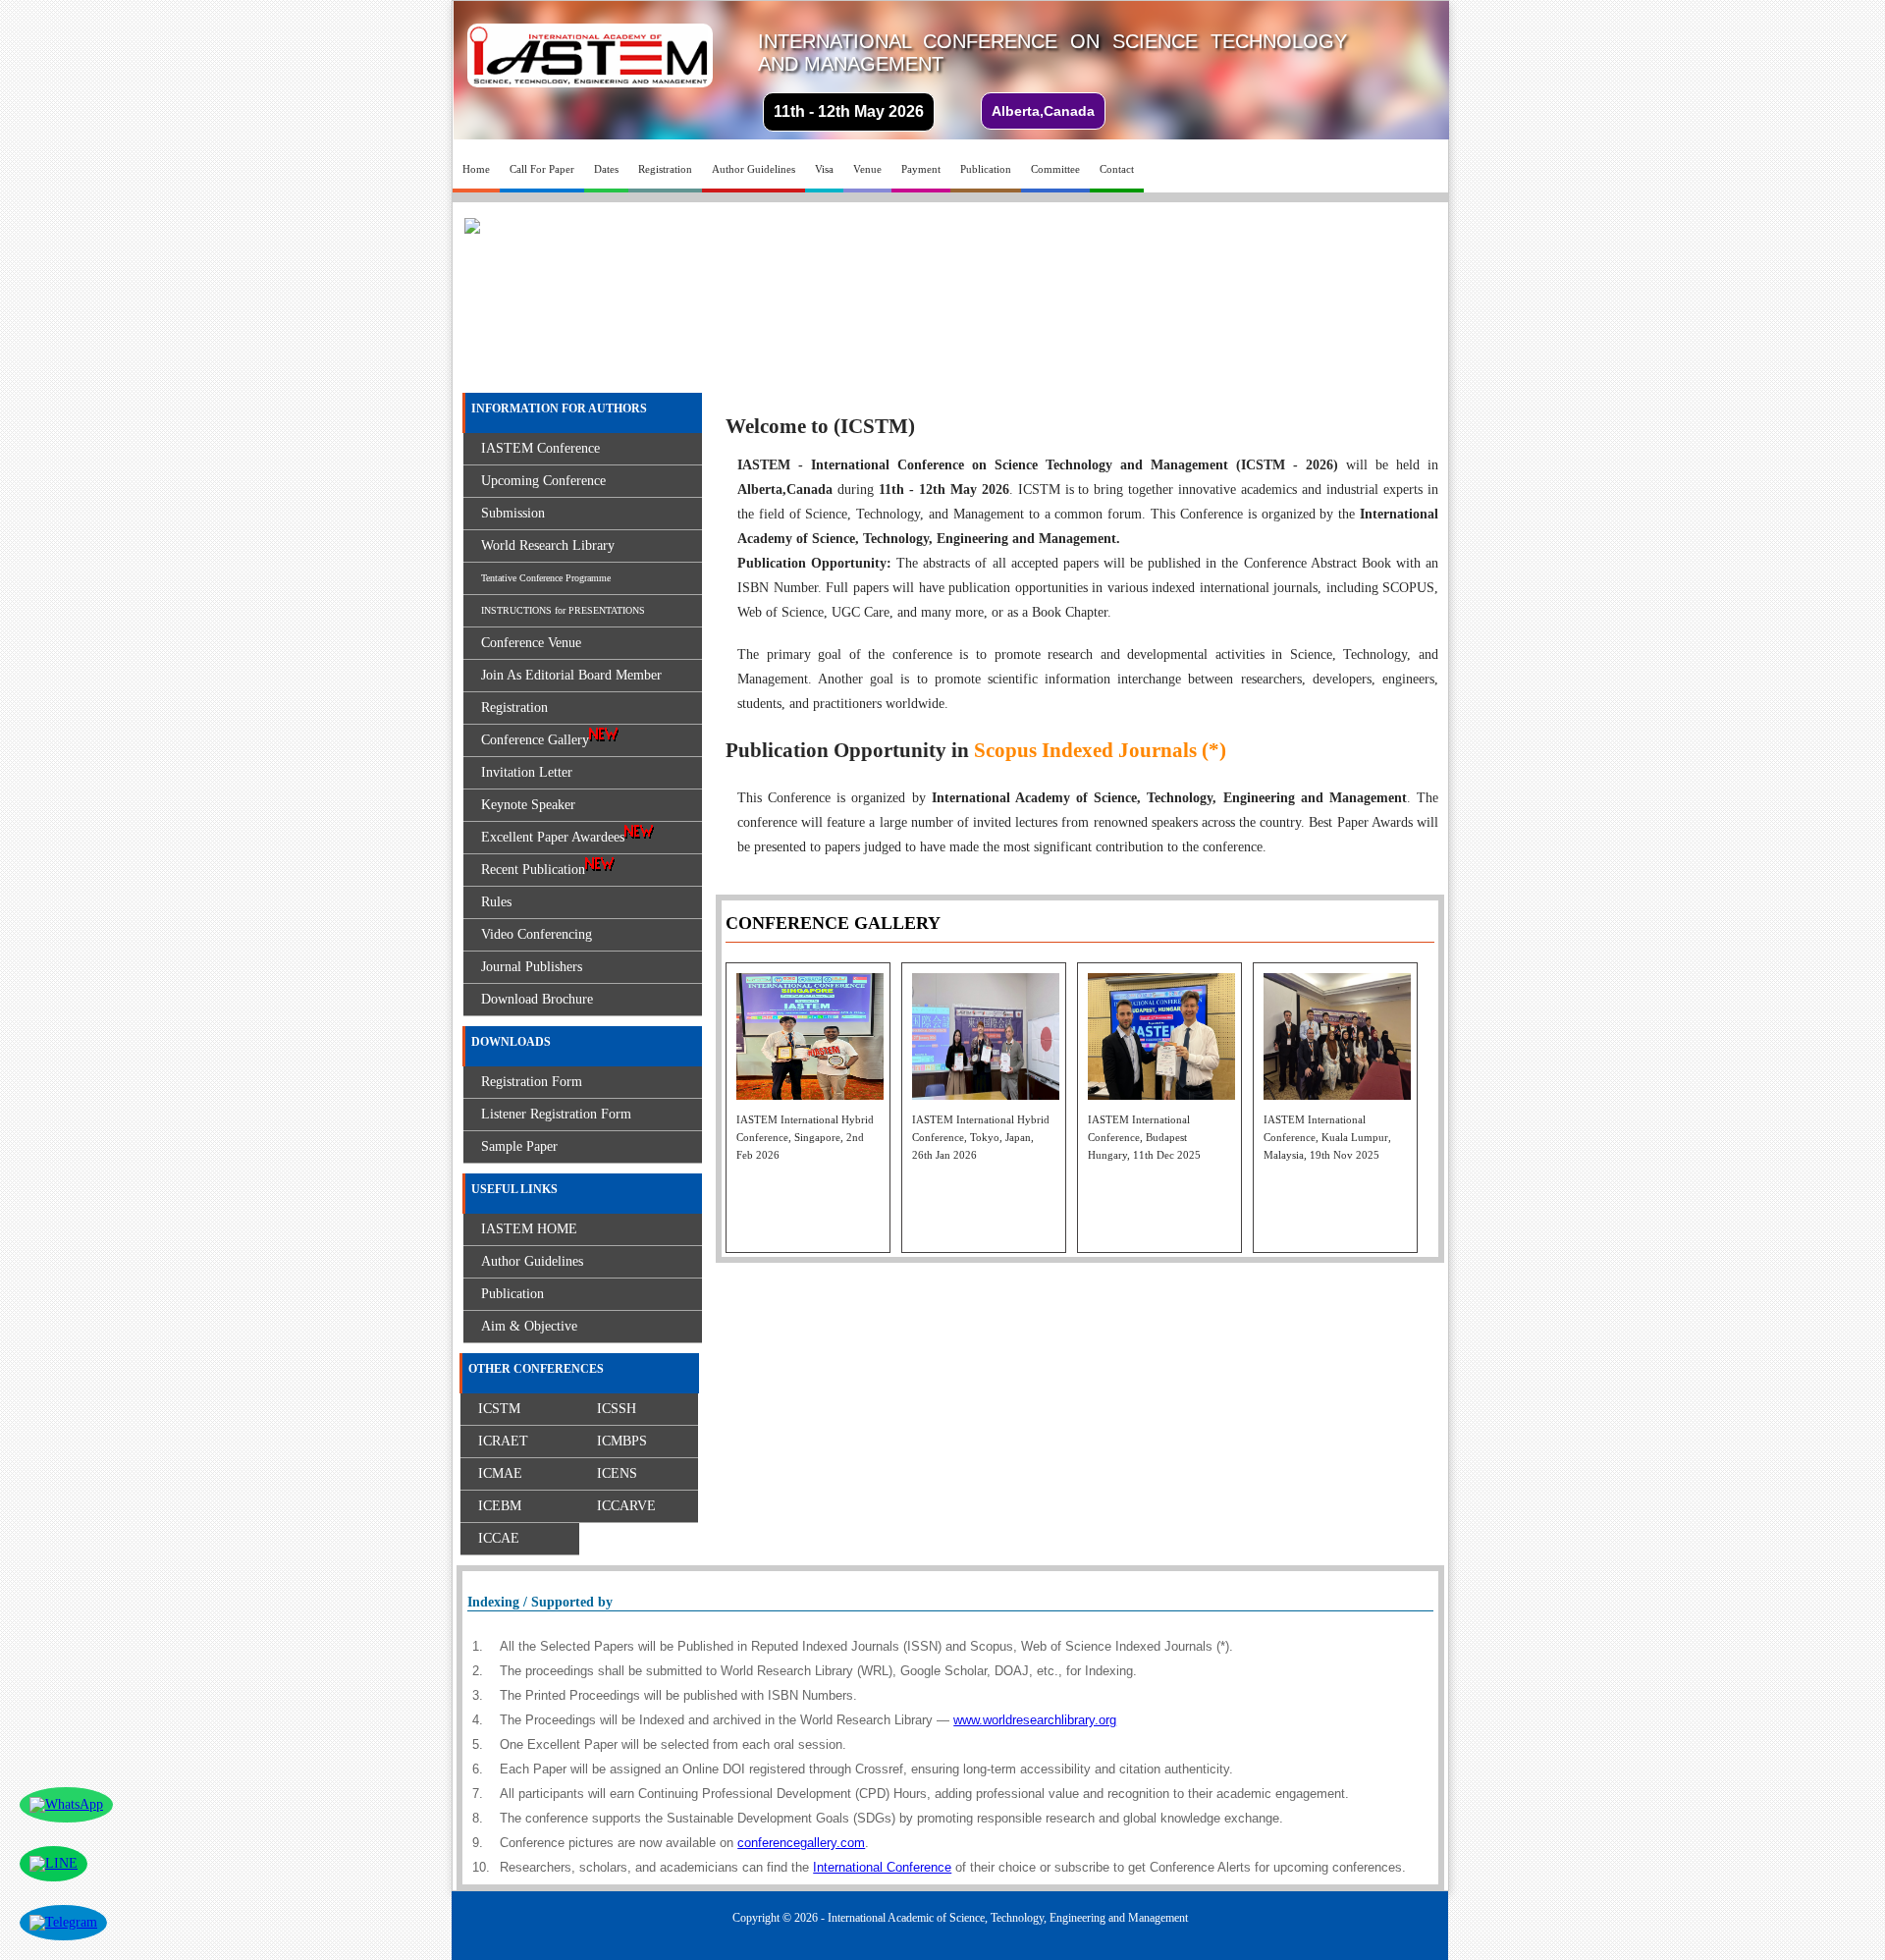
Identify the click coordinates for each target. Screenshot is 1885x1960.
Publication (986, 169)
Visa (824, 169)
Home (476, 169)
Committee (1055, 169)
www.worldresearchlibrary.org (1035, 1720)
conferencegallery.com (801, 1843)
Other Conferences (536, 1369)
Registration (665, 169)
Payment (921, 169)
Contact (1117, 169)
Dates (606, 169)
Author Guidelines (754, 169)
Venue (867, 169)
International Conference (882, 1867)
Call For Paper (542, 169)
